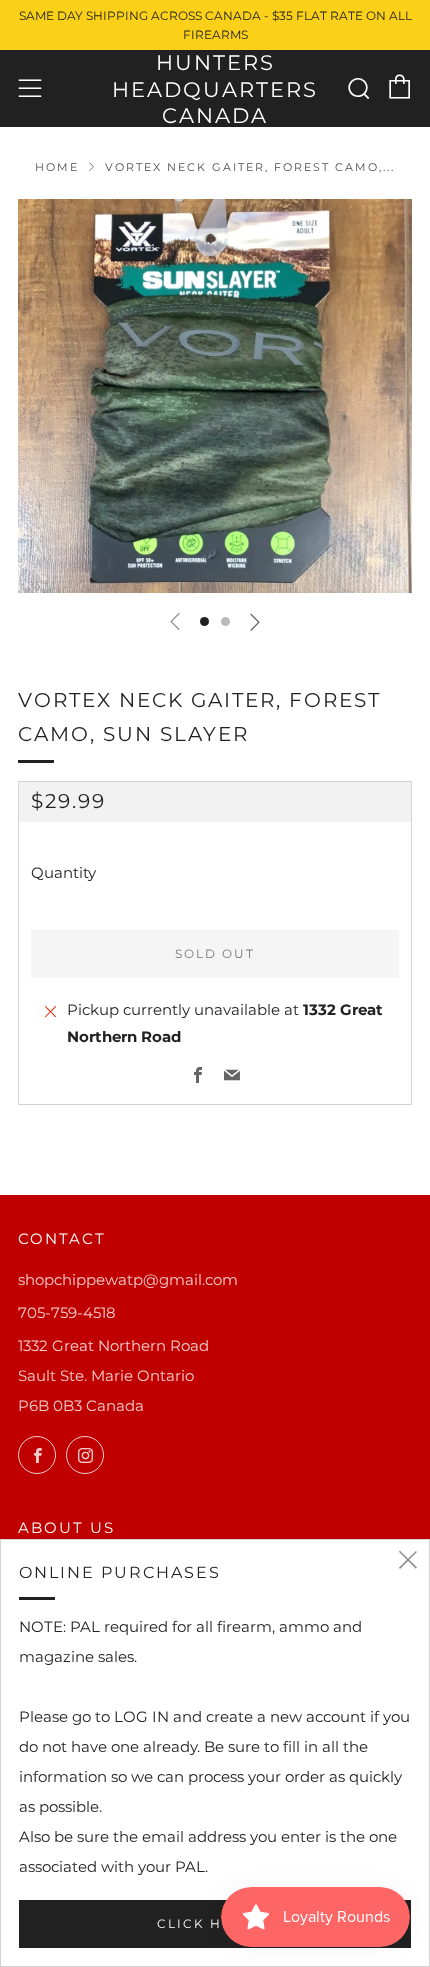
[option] (215, 396)
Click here (205, 1923)
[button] (204, 621)
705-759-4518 (67, 1312)
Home (57, 167)
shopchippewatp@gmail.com (128, 1279)
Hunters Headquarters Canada (215, 89)
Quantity (63, 872)
